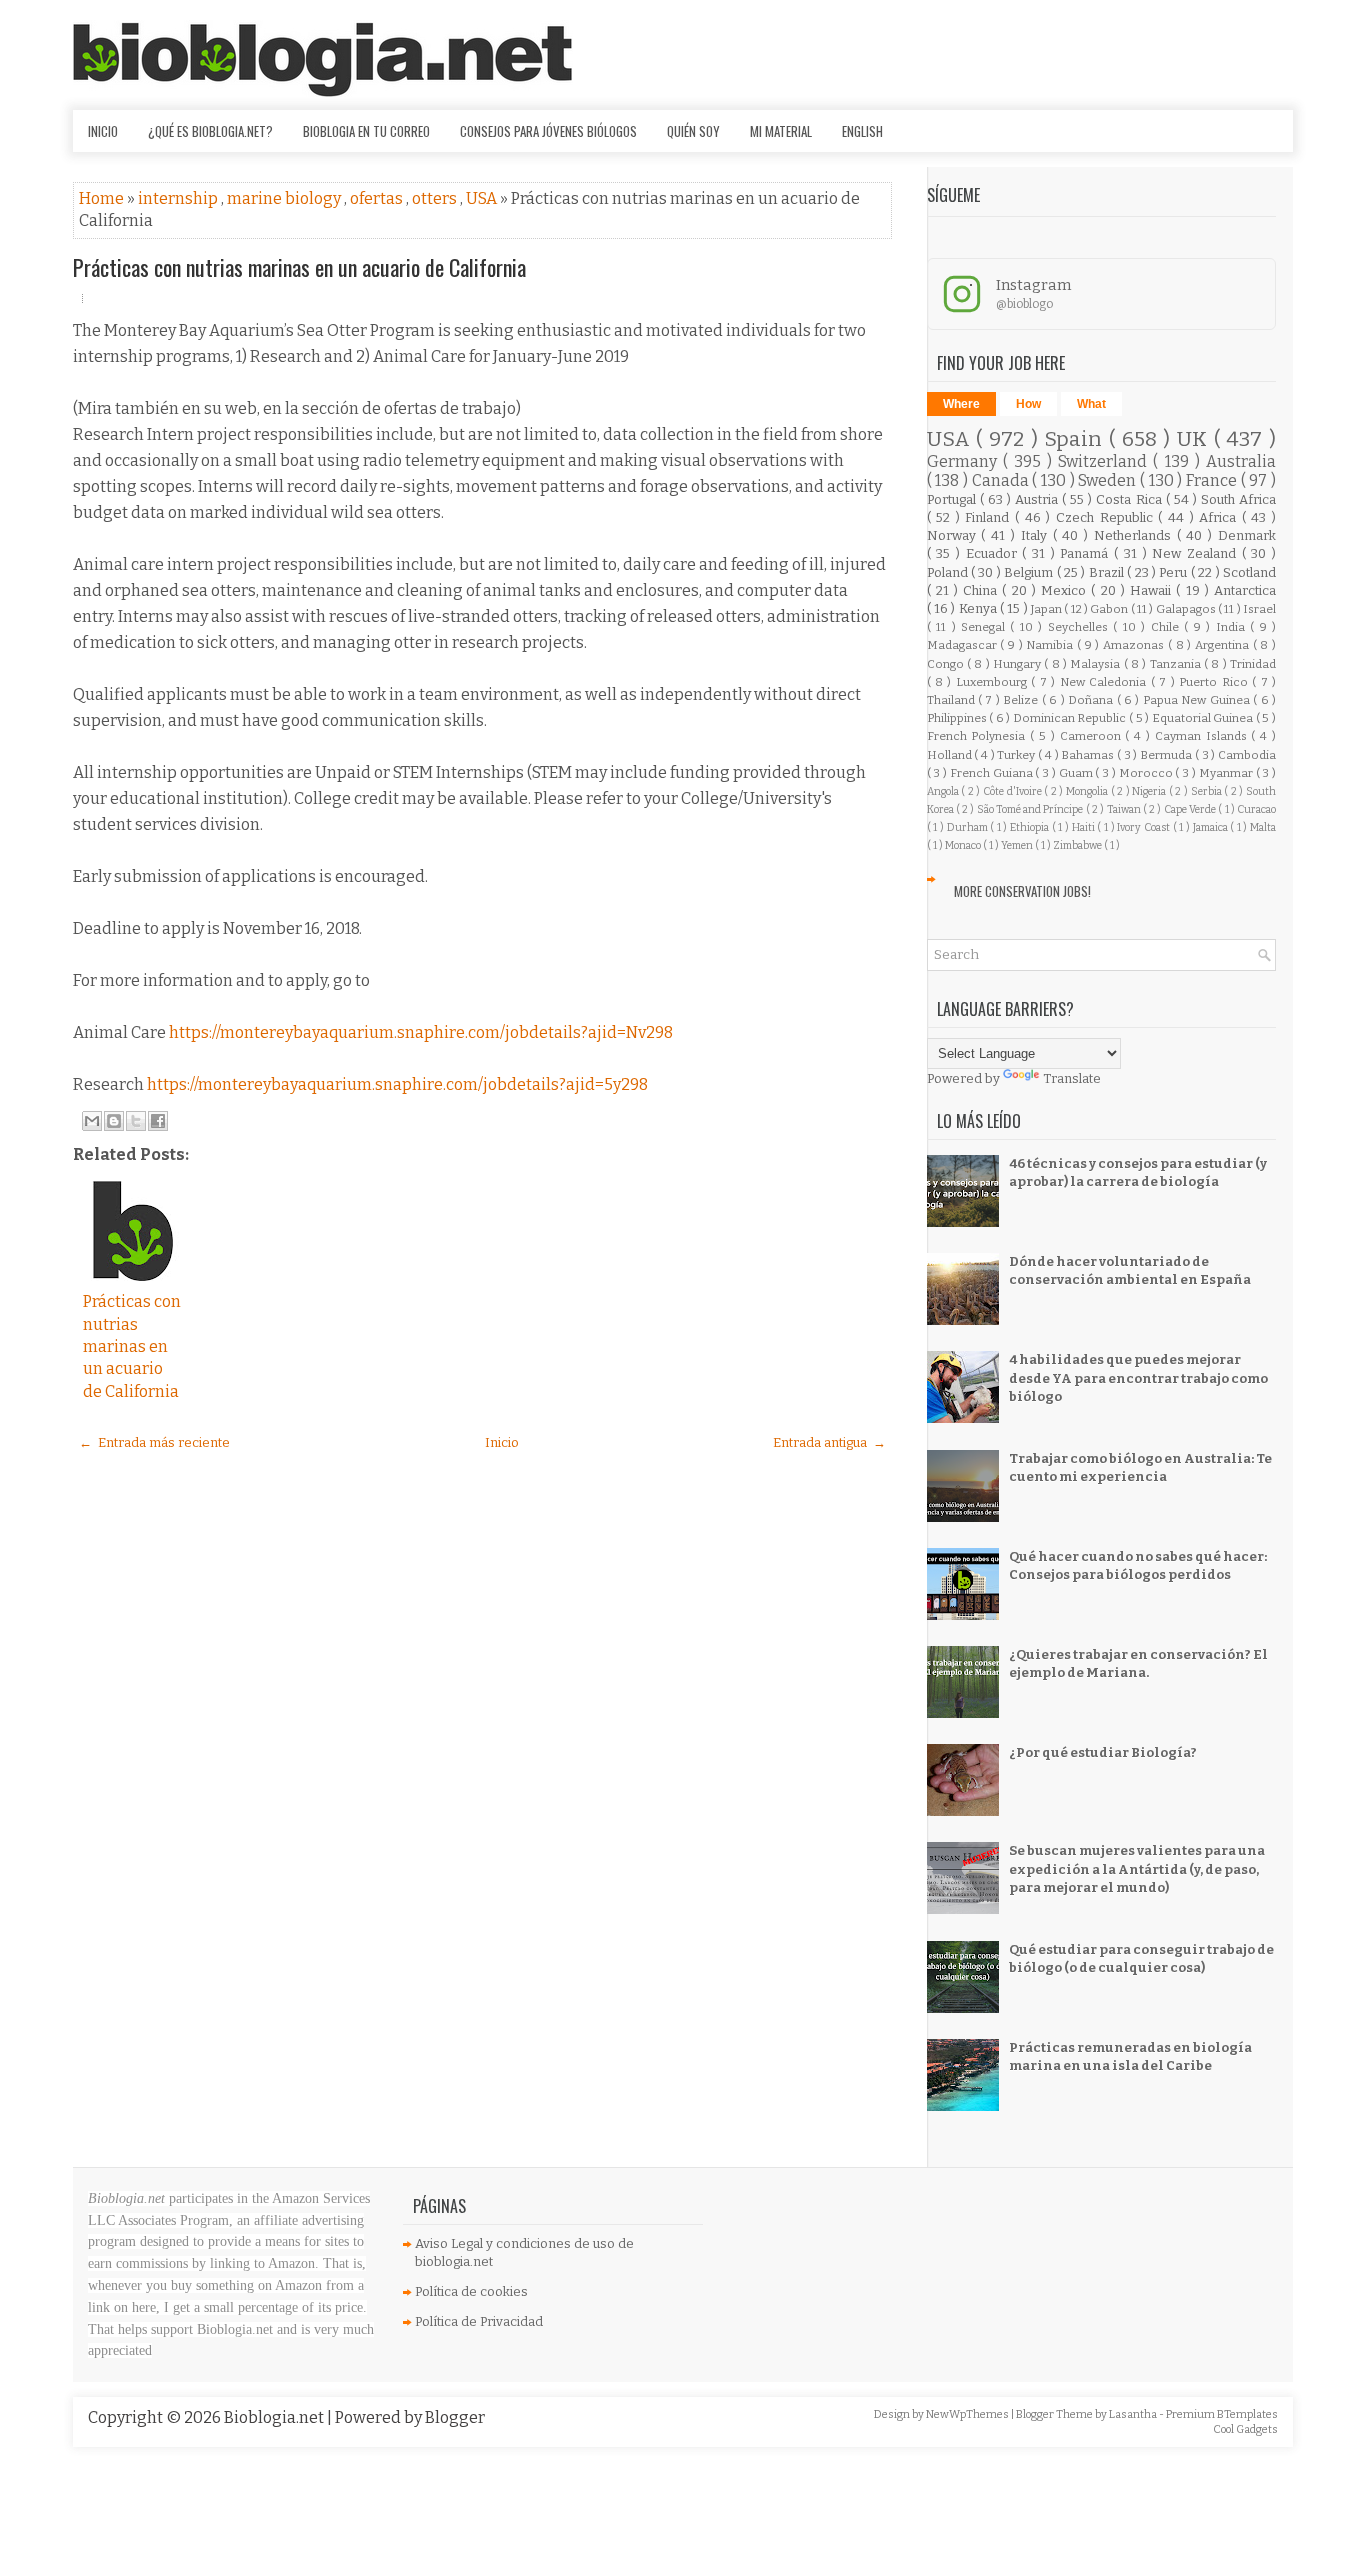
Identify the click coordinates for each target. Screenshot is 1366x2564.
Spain (1076, 439)
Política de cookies (471, 2291)
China (982, 590)
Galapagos (1187, 609)
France (1213, 480)
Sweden (1109, 480)
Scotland (1249, 572)
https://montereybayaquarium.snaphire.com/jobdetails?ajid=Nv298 (421, 1032)
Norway (954, 535)
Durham (969, 827)
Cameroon (1093, 736)
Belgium (1030, 572)
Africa (1220, 517)
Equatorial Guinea (1204, 718)
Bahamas (1089, 755)
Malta (1263, 827)
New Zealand (1196, 553)
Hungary (1018, 664)
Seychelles (1080, 627)
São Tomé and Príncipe (1031, 809)
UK (1195, 439)
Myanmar (1227, 773)
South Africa (1238, 499)
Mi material (781, 131)
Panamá (1087, 553)
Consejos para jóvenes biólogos (548, 131)
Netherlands (1135, 535)
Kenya (979, 608)
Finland (990, 517)
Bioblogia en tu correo (366, 131)
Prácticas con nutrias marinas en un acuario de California (299, 267)
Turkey (1017, 755)
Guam (1077, 773)
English (862, 131)
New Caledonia (1105, 682)
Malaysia (1096, 664)
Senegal (985, 627)
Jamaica (1212, 827)
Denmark (1247, 535)
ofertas (378, 198)
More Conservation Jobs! (1022, 891)
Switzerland (1105, 461)
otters (436, 198)
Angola (944, 791)
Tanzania (1177, 664)
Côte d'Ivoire (1013, 791)
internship (179, 198)
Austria (1038, 499)
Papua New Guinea (1198, 700)
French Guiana (993, 773)
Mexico (1066, 590)
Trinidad (1253, 664)
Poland (949, 572)
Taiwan (1125, 809)
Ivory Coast (1144, 827)
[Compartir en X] (136, 1121)
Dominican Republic (1071, 718)
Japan (1047, 609)
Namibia (1051, 645)
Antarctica (1245, 590)
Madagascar (964, 645)
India (1233, 627)
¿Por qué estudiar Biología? (1103, 1752)
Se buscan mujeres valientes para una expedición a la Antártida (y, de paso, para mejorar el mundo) (1137, 1868)
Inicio (103, 131)
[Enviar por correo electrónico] (92, 1121)
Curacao (1256, 809)
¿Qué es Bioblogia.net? (210, 131)
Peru (1174, 572)
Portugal (953, 499)
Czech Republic (1107, 517)
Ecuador (994, 553)
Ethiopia (1031, 827)
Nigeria (1150, 791)
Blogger (455, 2417)
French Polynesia (979, 736)
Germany (965, 461)
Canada (1002, 480)
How (1028, 404)
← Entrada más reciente (154, 1442)
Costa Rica (1130, 499)
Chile (1167, 627)
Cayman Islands (1203, 736)
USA (483, 198)
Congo (947, 664)
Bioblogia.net (275, 2417)
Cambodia (1247, 755)
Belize (1022, 700)
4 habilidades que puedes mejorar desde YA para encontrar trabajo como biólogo (1138, 1377)
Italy (1037, 535)
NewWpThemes (968, 2414)
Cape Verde (1191, 809)
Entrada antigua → (829, 1442)
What (1091, 404)
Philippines (958, 718)
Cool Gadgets (1245, 2429)
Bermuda (1167, 755)
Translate (1072, 1078)
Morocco (1147, 773)
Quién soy (693, 131)
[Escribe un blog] (114, 1121)
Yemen (1018, 845)
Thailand (952, 700)
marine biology (285, 198)
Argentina (1224, 645)
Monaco (964, 845)
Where (961, 404)
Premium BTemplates (1222, 2414)
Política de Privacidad (479, 2321)
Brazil (1108, 572)
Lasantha (1134, 2414)
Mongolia (1088, 791)
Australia (1241, 461)
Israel (1259, 609)
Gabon (1110, 609)
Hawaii (1153, 590)
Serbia (1208, 791)
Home (103, 198)
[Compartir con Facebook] (158, 1121)
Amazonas (1135, 645)
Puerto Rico (1215, 682)
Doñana (1092, 700)
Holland (951, 755)
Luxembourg (993, 682)
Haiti (1085, 827)
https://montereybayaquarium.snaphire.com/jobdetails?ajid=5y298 (397, 1084)
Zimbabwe (1078, 845)
